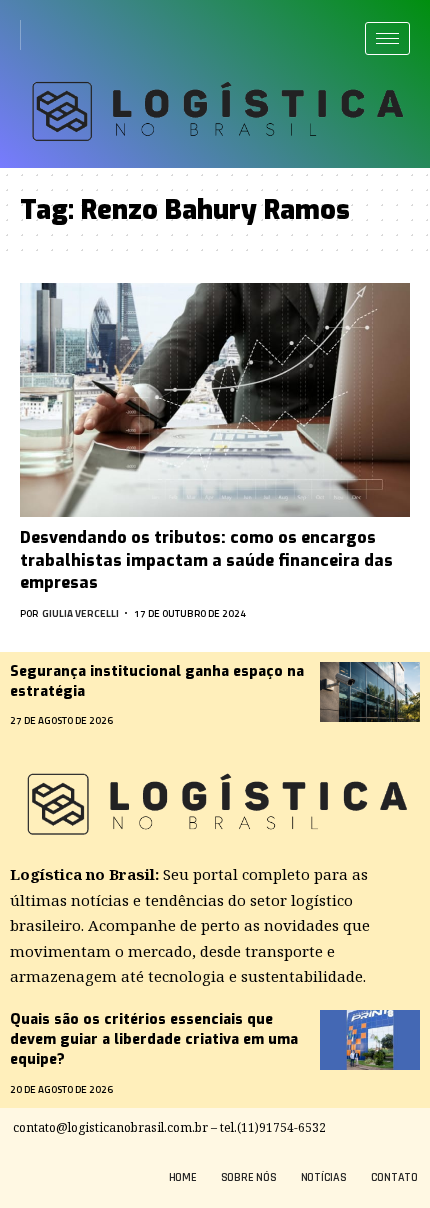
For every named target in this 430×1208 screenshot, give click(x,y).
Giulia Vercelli (80, 613)
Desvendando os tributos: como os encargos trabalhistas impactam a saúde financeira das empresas (206, 560)
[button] (42, 35)
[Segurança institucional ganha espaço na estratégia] (370, 692)
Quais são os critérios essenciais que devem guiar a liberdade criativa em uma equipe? (154, 1040)
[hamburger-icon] (387, 38)
